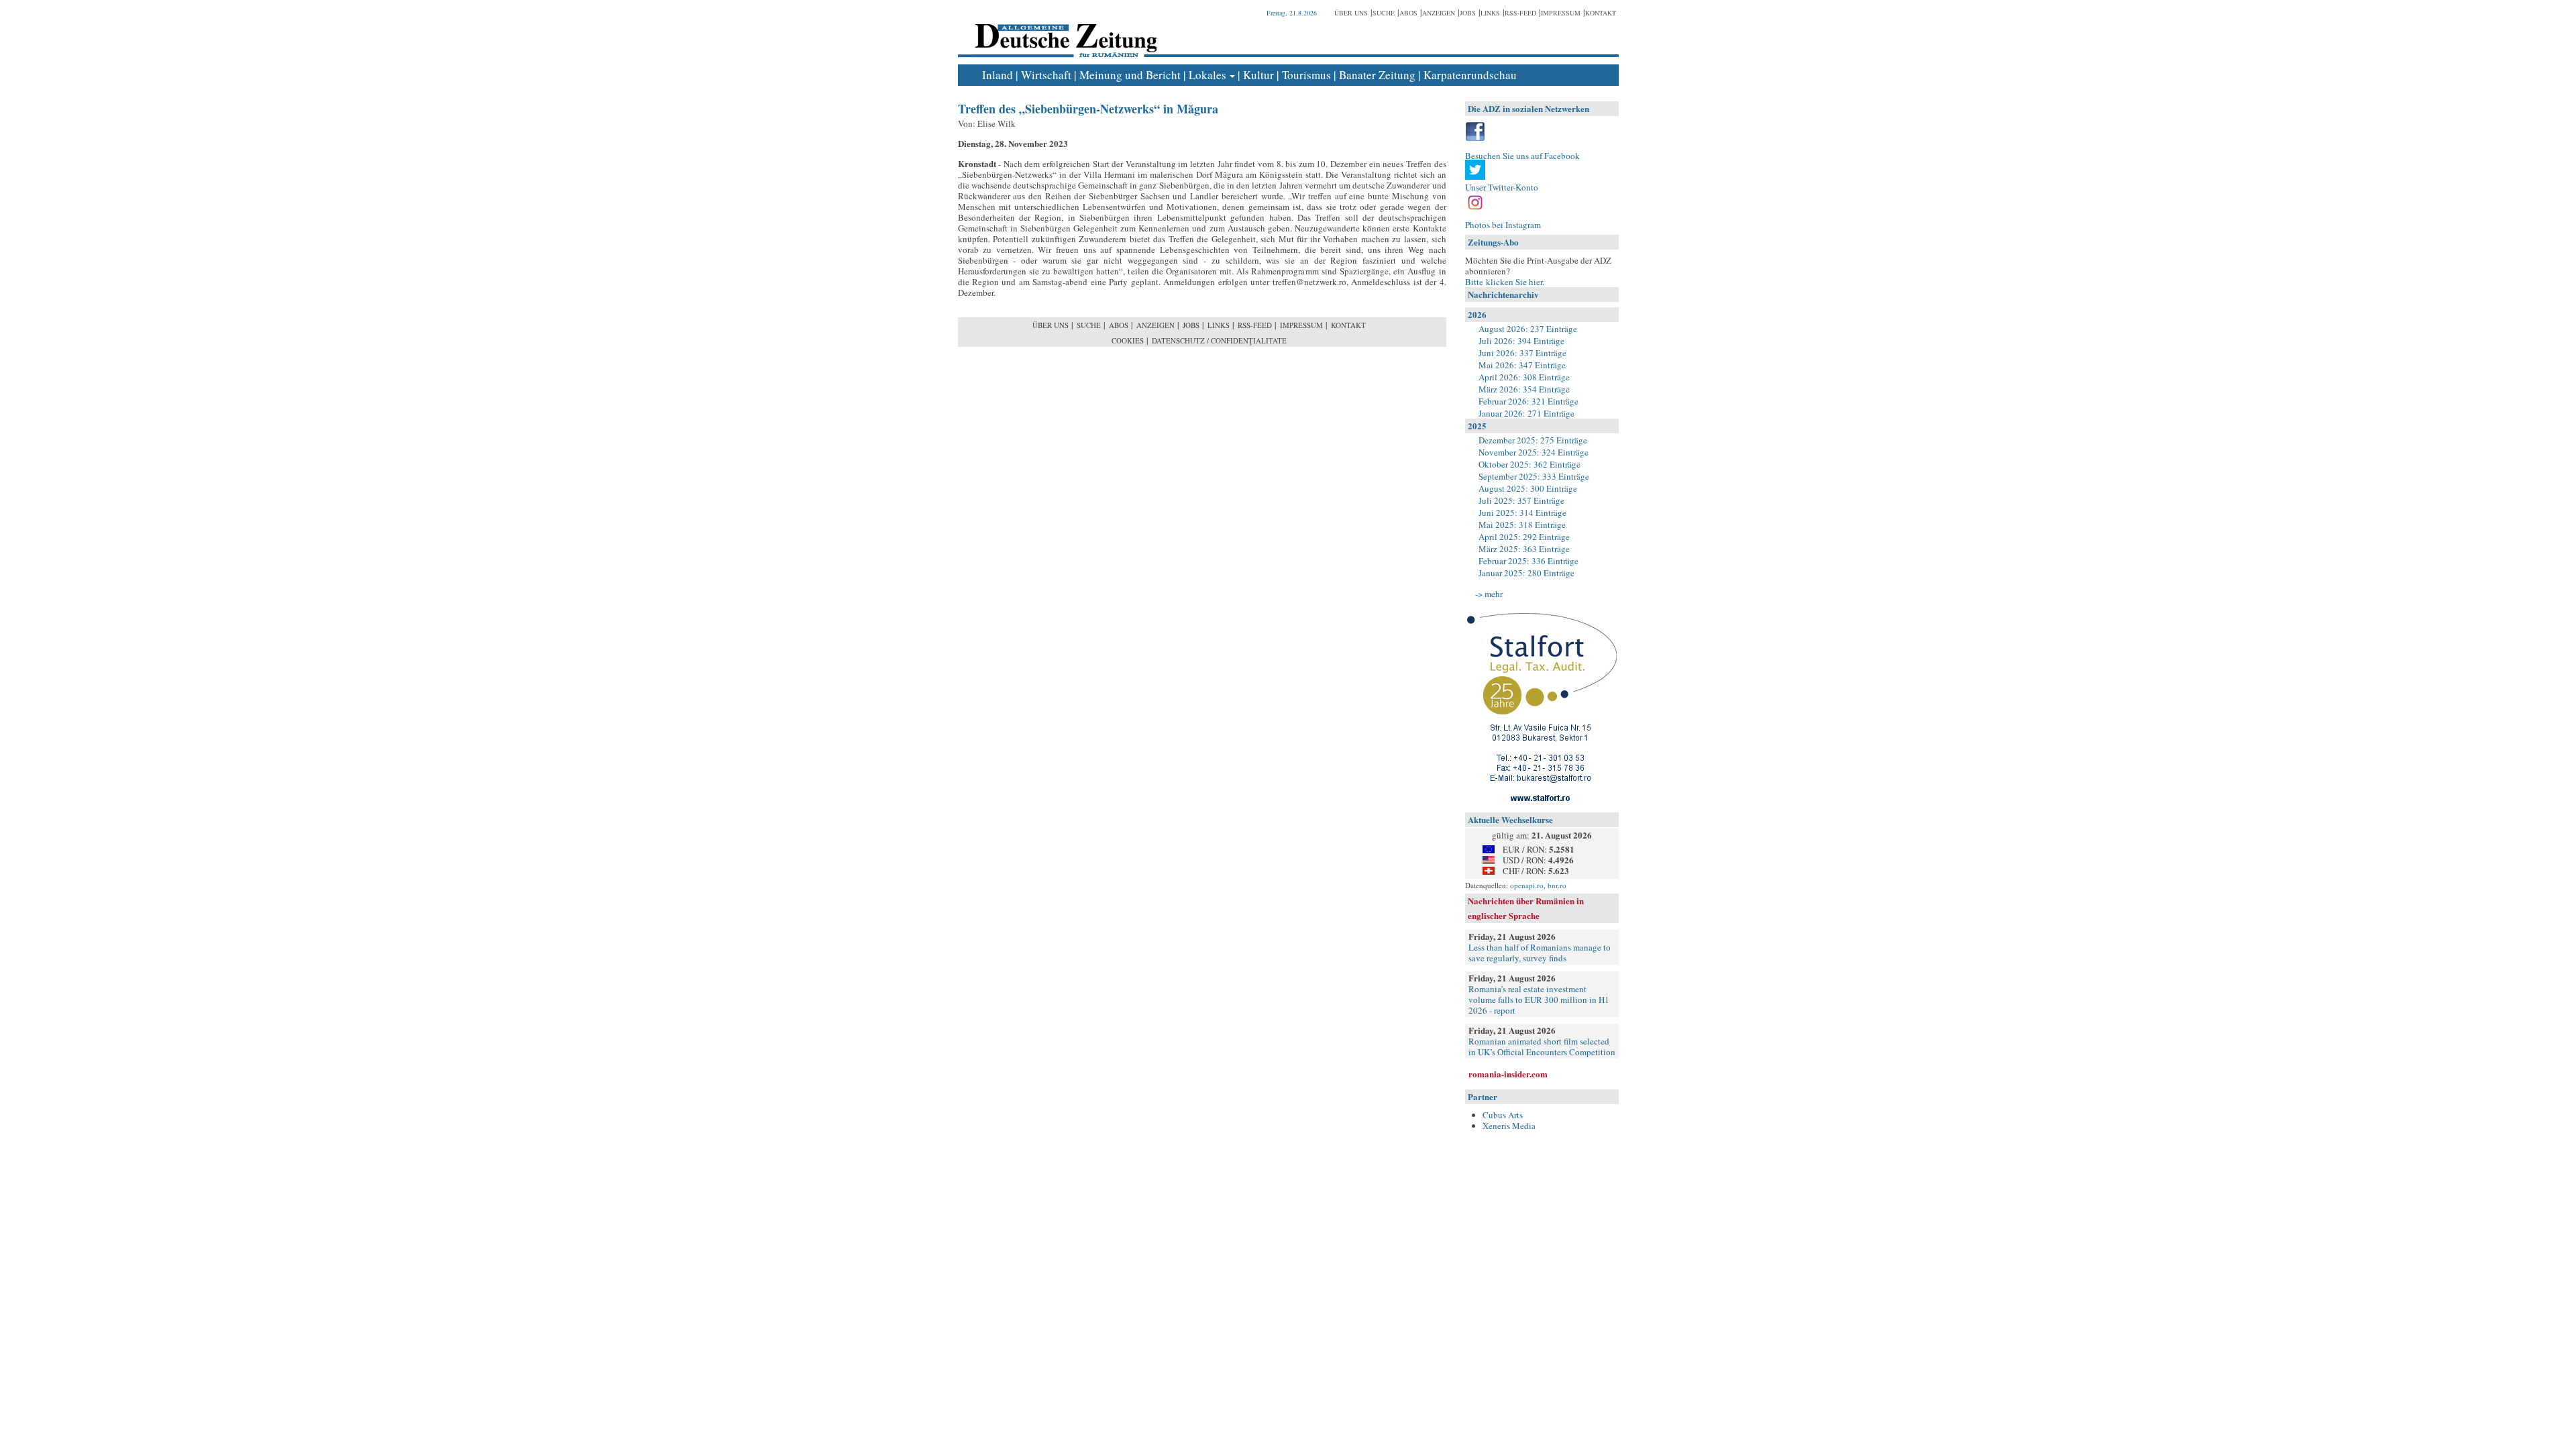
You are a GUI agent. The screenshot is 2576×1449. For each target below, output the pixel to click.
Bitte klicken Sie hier (1504, 282)
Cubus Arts (1503, 1115)
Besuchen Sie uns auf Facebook (1522, 156)
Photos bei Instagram (1503, 225)
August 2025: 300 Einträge (1528, 488)
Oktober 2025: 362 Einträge (1529, 464)
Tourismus (1306, 75)
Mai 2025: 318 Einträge (1522, 525)
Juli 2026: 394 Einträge (1521, 341)
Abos (1408, 13)
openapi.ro (1527, 885)
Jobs (1468, 13)
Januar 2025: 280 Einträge (1526, 573)
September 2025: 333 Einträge (1534, 476)
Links (1490, 13)
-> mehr (1489, 594)
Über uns (1351, 13)
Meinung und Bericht (1130, 75)
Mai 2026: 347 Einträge (1522, 365)
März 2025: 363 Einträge (1524, 549)
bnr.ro (1557, 885)
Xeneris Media (1509, 1126)
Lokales (1207, 75)
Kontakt (1601, 13)
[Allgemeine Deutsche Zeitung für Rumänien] (1064, 31)
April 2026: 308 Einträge (1524, 377)
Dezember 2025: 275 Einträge (1533, 440)
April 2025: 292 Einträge (1524, 537)
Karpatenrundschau (1470, 75)
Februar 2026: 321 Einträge (1528, 401)
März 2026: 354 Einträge (1524, 389)
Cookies (1128, 340)
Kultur (1258, 75)
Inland (998, 75)
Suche (1384, 13)
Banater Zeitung (1377, 75)
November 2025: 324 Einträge (1534, 452)
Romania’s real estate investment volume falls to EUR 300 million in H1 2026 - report (1539, 1000)
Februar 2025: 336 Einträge (1528, 561)
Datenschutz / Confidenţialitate (1219, 340)
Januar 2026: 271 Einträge (1526, 413)
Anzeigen (1439, 13)
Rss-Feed (1520, 13)
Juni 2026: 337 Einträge (1522, 353)
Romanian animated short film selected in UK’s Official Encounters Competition (1542, 1046)
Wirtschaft (1046, 75)
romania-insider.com (1508, 1074)
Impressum (1561, 13)
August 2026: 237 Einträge (1528, 329)
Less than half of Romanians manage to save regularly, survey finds (1540, 953)
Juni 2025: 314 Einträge (1522, 513)
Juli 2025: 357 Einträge (1521, 500)
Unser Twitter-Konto (1502, 187)
